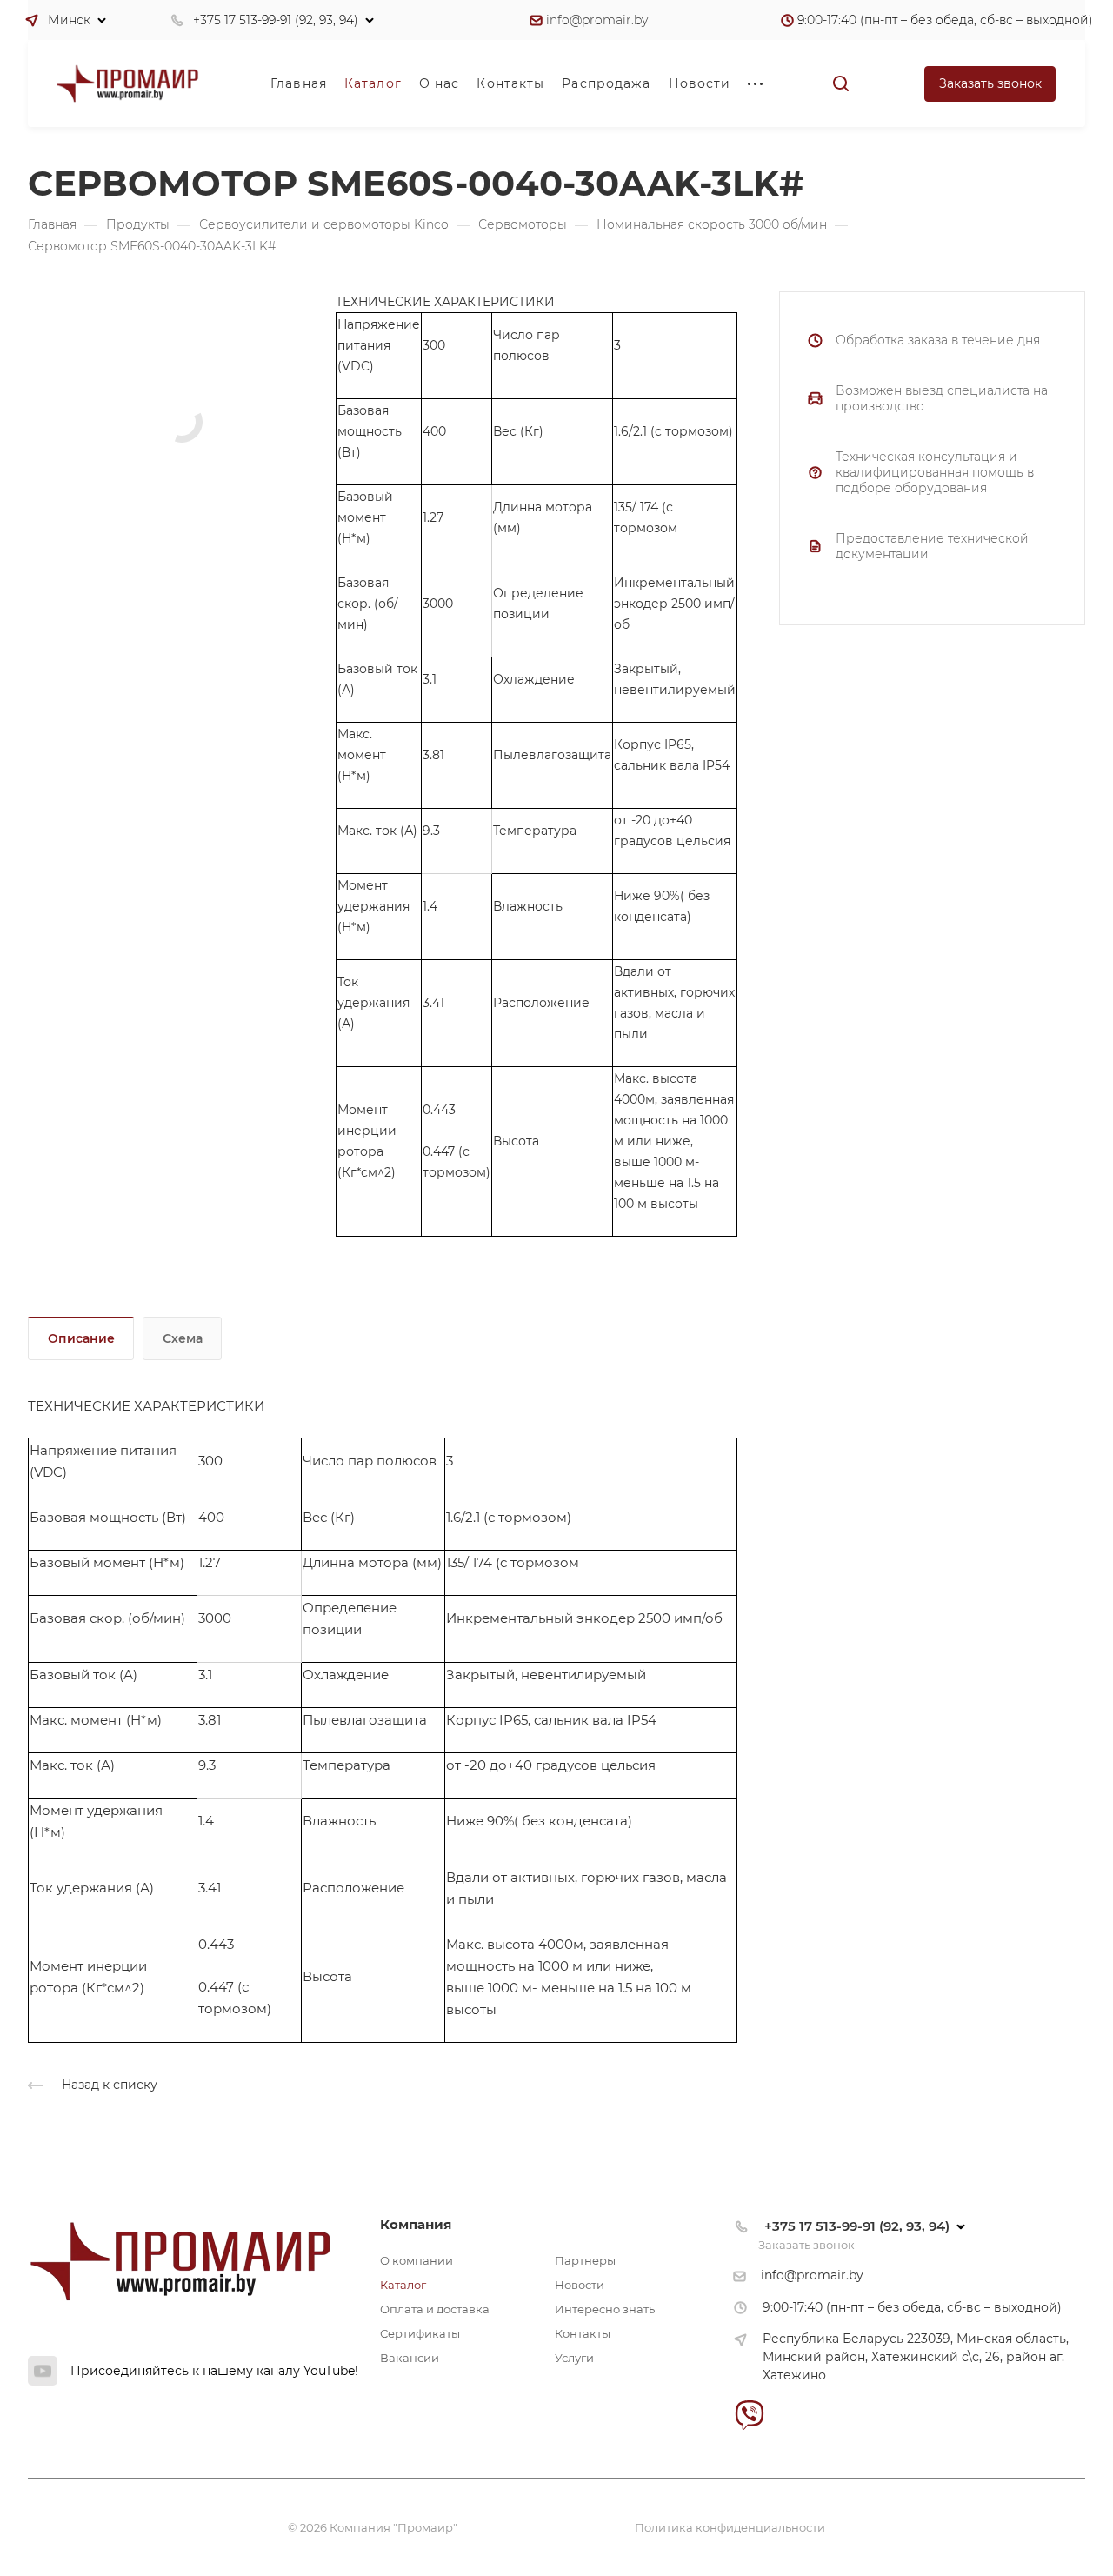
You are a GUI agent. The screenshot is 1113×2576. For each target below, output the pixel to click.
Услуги (574, 2358)
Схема (183, 1338)
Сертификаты (420, 2333)
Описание (81, 1338)
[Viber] (750, 2415)
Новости (580, 2285)
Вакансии (410, 2358)
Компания (416, 2224)
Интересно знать (605, 2309)
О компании (417, 2260)
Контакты (583, 2333)
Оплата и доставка (435, 2309)
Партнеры (585, 2260)
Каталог (403, 2285)
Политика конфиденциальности (730, 2527)
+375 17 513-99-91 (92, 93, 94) (276, 20)
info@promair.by (597, 20)
